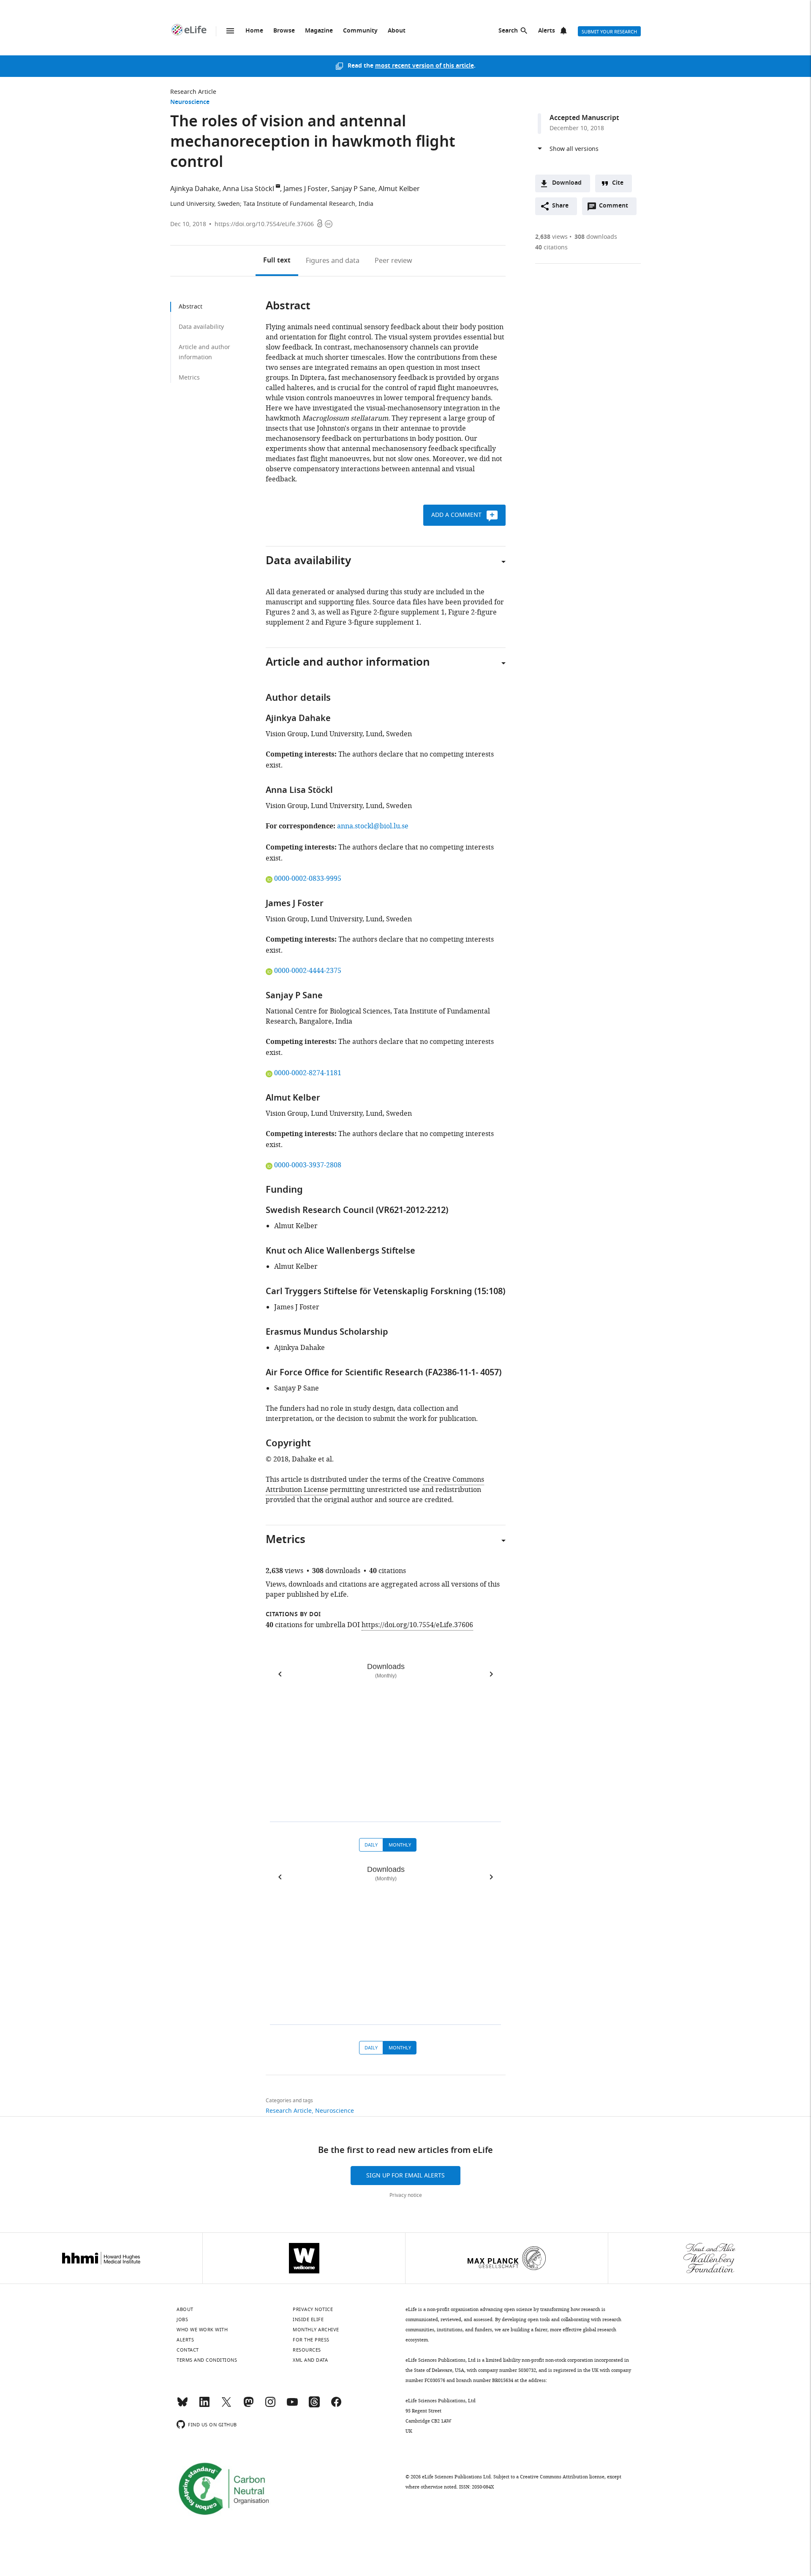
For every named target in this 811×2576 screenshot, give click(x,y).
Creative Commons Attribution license (562, 2477)
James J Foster (306, 189)
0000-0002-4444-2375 (308, 971)
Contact (188, 2350)
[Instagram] (270, 2406)
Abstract (191, 307)
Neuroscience (190, 102)
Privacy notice (406, 2195)
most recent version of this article (425, 66)
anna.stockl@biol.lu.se (373, 826)
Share (560, 206)
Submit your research (609, 32)
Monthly (400, 1845)
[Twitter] (226, 2406)
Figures (333, 261)
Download (567, 183)
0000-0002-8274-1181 (308, 1073)
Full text (277, 261)
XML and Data (310, 2360)
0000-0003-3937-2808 (308, 1165)
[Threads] (314, 2406)
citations (551, 247)
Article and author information (204, 352)
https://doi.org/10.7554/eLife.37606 (264, 224)
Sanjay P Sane (353, 189)
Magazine (319, 31)
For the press (311, 2340)
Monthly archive (316, 2330)
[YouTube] (292, 2406)
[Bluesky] (182, 2406)
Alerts (547, 31)
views (551, 237)
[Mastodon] (248, 2406)
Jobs (182, 2319)
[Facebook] (336, 2406)
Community (360, 31)
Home (254, 31)
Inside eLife (308, 2319)
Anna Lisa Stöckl (248, 189)
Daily (371, 1845)
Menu (230, 31)
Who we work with (202, 2330)
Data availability (201, 327)
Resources (307, 2350)
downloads (596, 237)
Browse (284, 31)
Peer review (393, 261)
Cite (618, 183)
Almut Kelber (399, 189)
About (397, 31)
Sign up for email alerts (405, 2176)
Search (508, 31)
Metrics (189, 378)
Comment (616, 208)
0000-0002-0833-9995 (308, 879)
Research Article (193, 92)
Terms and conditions (207, 2360)
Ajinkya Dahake (195, 189)
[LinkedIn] (204, 2406)
